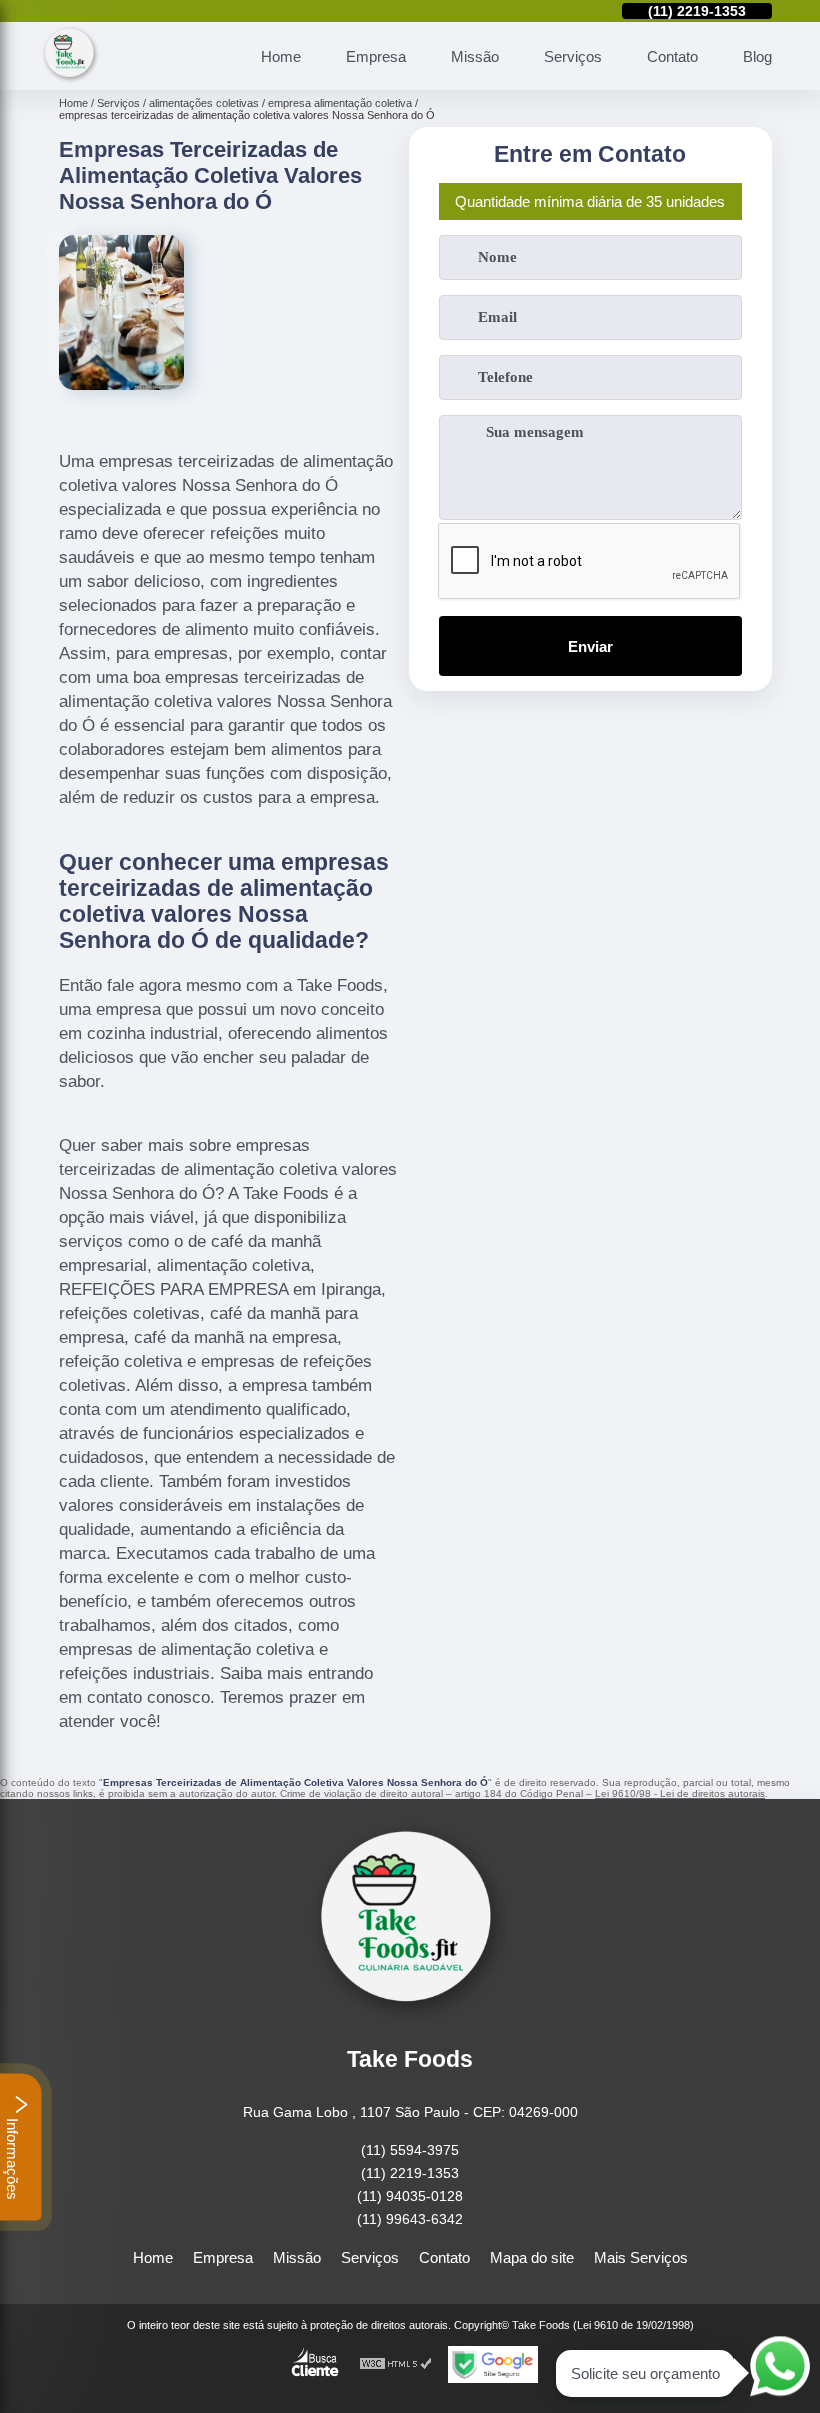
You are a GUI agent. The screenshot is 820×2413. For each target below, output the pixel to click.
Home (281, 56)
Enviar (590, 646)
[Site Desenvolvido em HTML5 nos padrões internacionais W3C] (396, 2364)
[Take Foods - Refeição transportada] (70, 78)
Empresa (376, 56)
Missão (475, 56)
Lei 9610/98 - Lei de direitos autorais (680, 1793)
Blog (757, 56)
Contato (672, 56)
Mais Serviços (641, 2257)
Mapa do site (532, 2257)
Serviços (573, 56)
